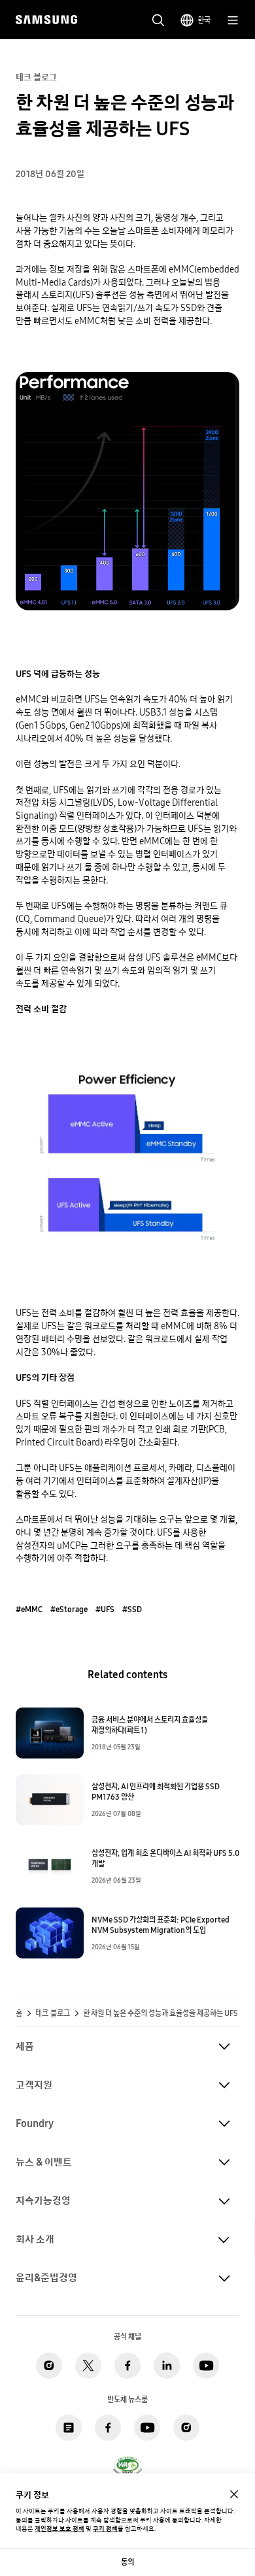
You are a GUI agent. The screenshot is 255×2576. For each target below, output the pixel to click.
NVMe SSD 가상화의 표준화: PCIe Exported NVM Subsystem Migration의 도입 (161, 1925)
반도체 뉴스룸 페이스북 (108, 2428)
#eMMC (29, 1610)
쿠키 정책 (105, 2529)
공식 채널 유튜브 (206, 2366)
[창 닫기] (234, 2494)
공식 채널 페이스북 (127, 2366)
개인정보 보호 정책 (59, 2529)
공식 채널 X (88, 2366)
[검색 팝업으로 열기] (158, 20)
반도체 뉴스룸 (69, 2428)
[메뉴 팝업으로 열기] (233, 20)
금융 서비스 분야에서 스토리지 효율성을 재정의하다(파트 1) (150, 1725)
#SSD (132, 1610)
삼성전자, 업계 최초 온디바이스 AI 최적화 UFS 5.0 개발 (165, 1858)
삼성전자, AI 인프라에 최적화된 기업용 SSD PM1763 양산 (156, 1792)
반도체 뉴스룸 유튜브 (147, 2428)
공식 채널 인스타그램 (49, 2366)
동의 (127, 2562)
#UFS (105, 1610)
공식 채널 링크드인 (167, 2366)
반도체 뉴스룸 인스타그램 (186, 2428)
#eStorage (69, 1610)
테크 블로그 (53, 2013)
